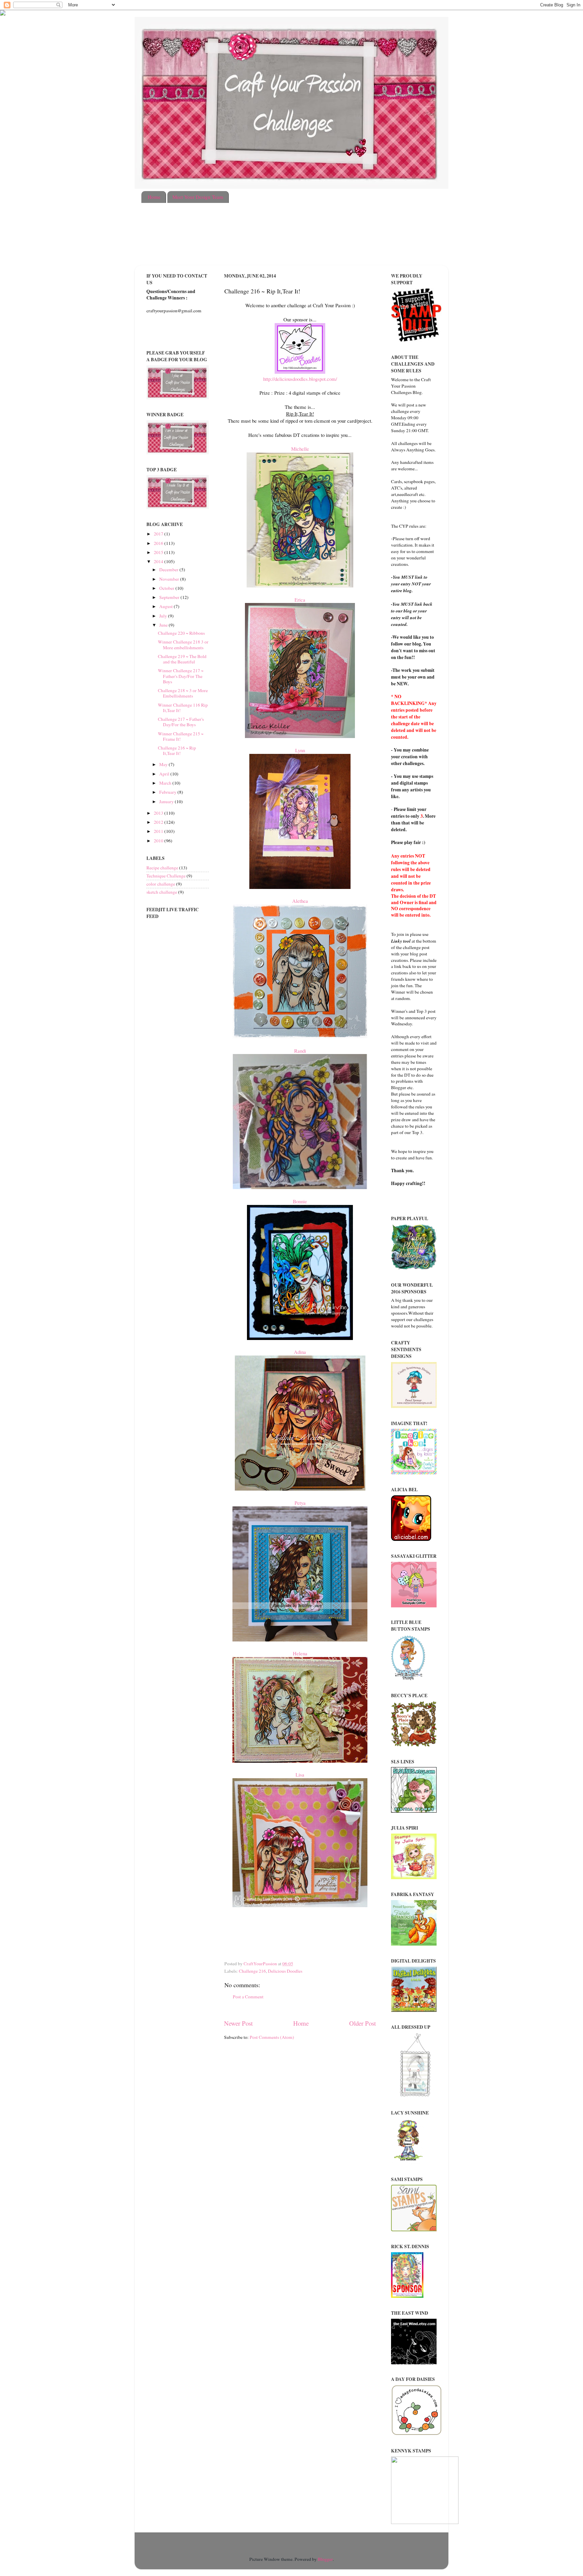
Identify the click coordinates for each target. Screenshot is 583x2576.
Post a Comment (248, 1997)
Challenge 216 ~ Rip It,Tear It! (177, 751)
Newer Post (238, 2023)
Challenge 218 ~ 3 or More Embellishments (183, 693)
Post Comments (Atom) (272, 2037)
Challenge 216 (252, 1971)
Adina (300, 1352)
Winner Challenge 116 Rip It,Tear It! (183, 708)
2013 (159, 813)
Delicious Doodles (285, 1971)
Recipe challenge (162, 868)
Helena (300, 1653)
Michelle (300, 449)
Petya (300, 1503)
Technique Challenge (166, 876)
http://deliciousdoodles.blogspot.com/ (300, 379)
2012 (159, 822)
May (164, 764)
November (170, 579)
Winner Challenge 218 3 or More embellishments (183, 645)
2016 (159, 543)
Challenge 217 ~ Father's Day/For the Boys (181, 722)
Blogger (325, 2559)
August (166, 606)
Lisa (300, 1775)
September (170, 597)
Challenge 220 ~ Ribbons (181, 633)
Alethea (300, 901)
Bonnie (300, 1201)
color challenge (161, 884)
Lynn (300, 750)
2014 (159, 561)
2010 (159, 841)
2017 (159, 534)
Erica (300, 600)
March (166, 783)
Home (154, 197)
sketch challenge (162, 892)
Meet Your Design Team (198, 197)
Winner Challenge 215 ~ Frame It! (181, 736)
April (165, 774)
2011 (159, 831)
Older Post (363, 2023)
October (167, 588)
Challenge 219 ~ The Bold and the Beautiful (182, 659)
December (169, 570)
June (164, 625)
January (167, 801)
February (168, 792)
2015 (159, 552)
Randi (300, 1051)
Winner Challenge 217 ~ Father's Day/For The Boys (181, 676)
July (164, 616)
